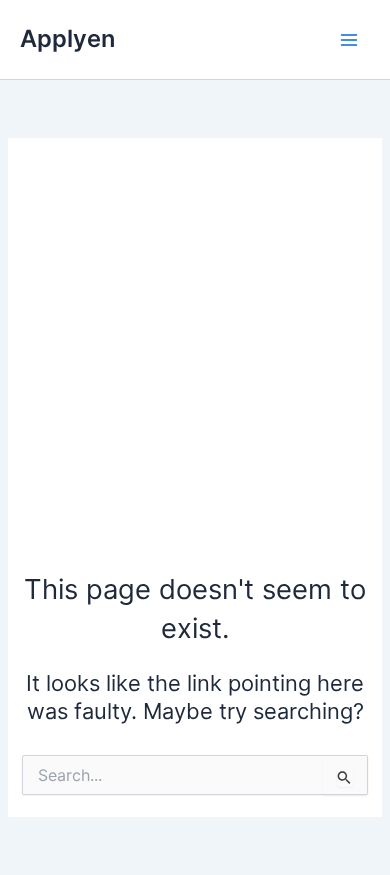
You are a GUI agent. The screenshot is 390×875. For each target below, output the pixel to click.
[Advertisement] (195, 365)
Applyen (67, 38)
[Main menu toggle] (349, 40)
